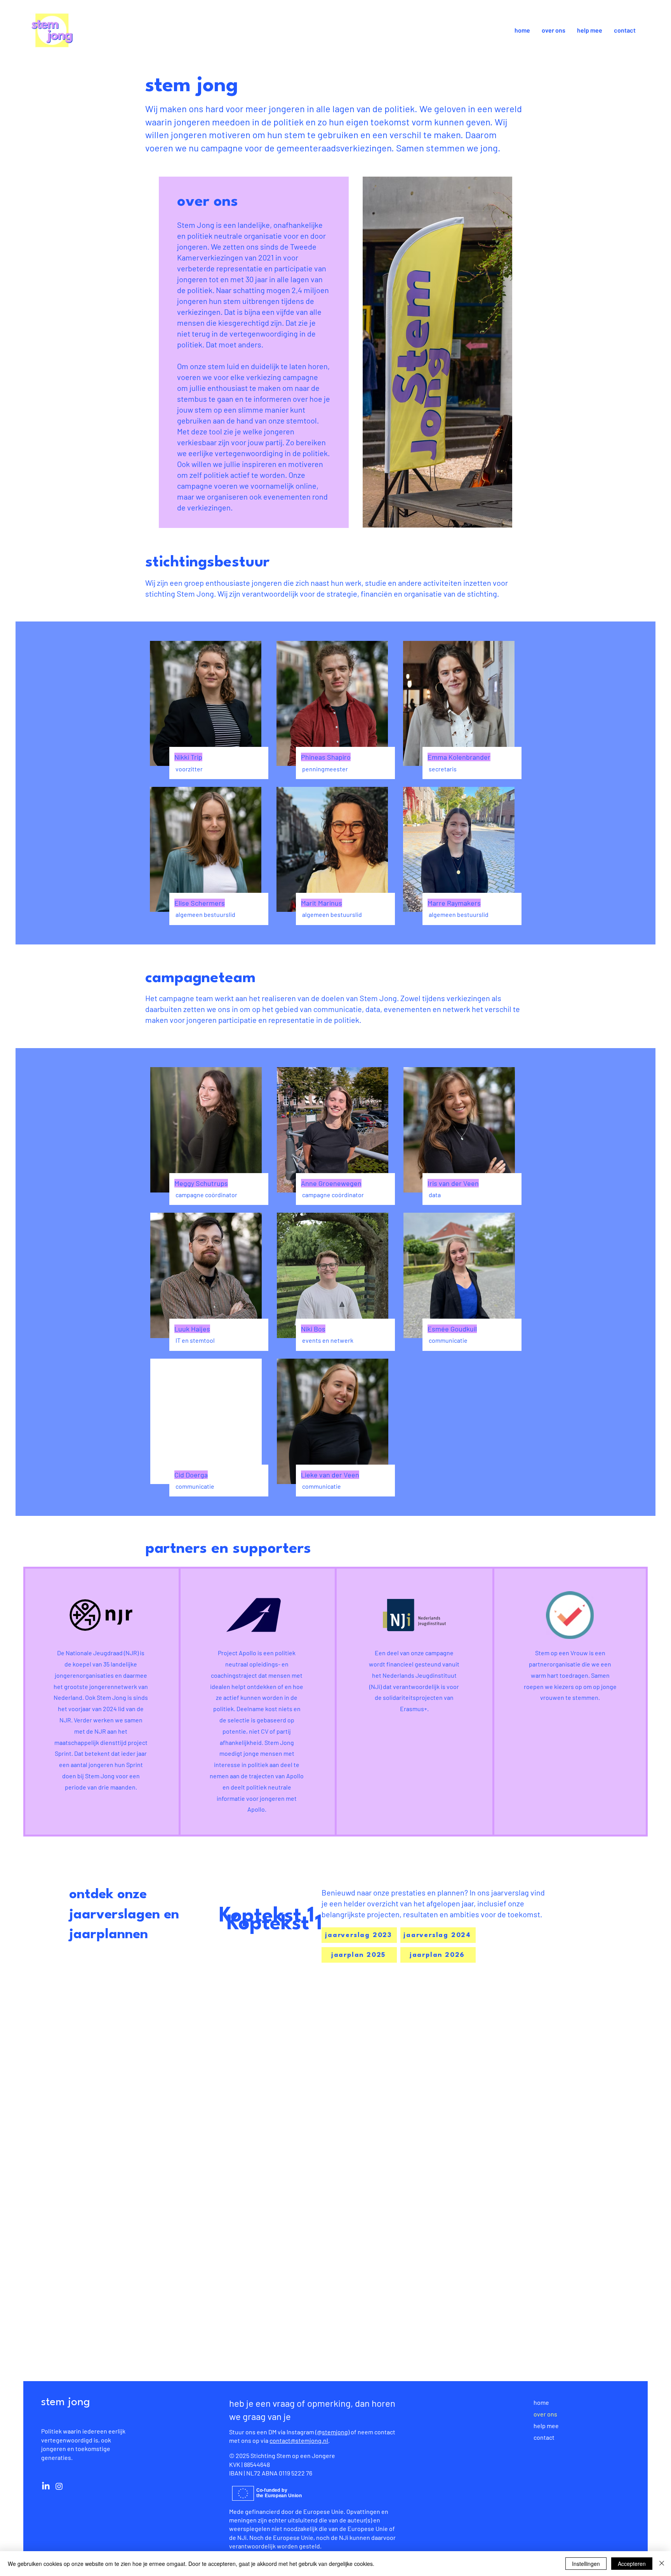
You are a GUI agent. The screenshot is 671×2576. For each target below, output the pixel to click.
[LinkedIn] (46, 2486)
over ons (545, 2414)
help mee (546, 2426)
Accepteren (632, 2564)
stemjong (335, 2432)
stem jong (66, 2402)
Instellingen (586, 2564)
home (541, 2402)
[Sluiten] (662, 2564)
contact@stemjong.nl (299, 2440)
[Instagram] (59, 2486)
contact (544, 2437)
